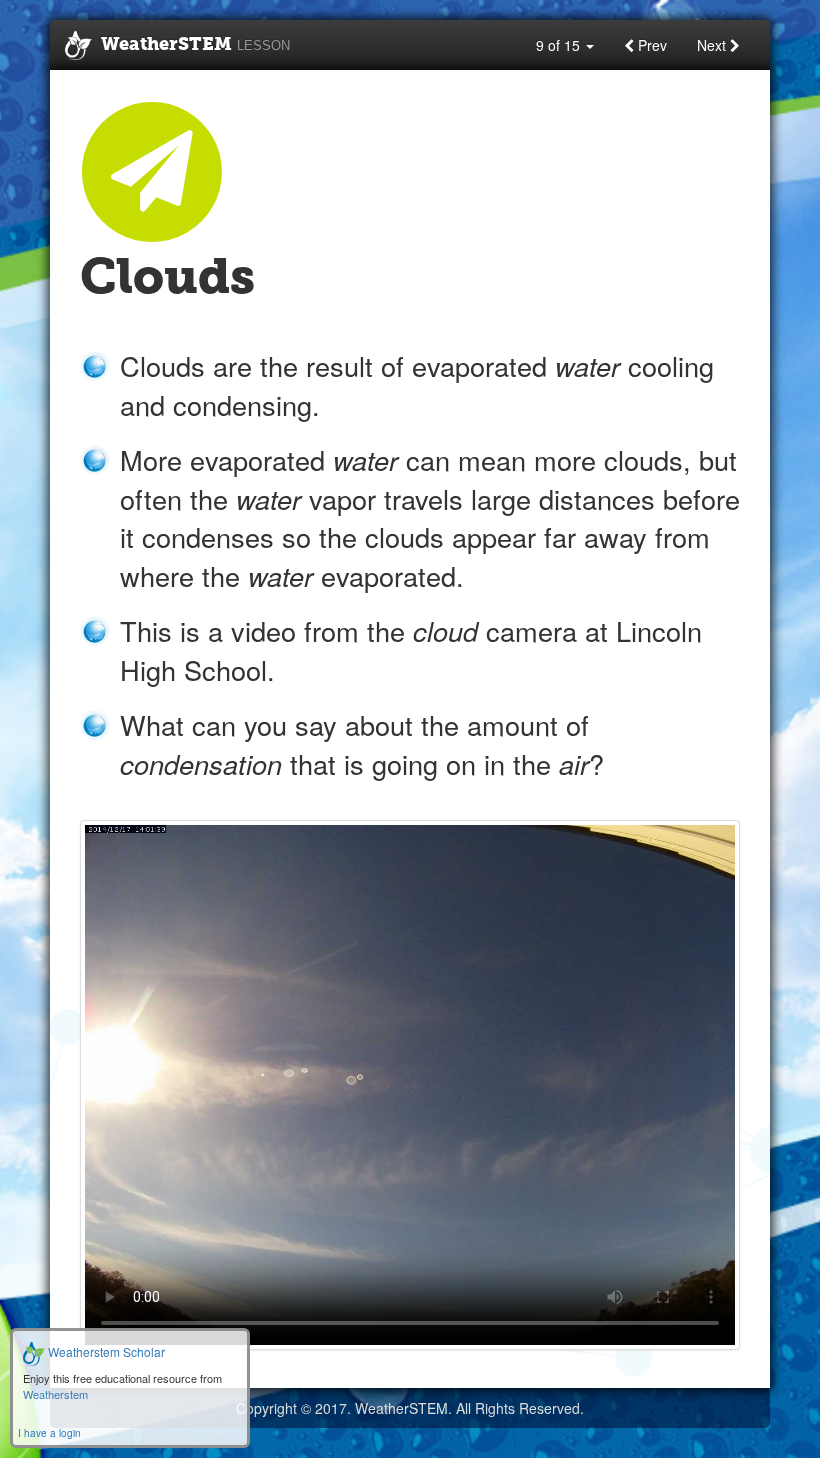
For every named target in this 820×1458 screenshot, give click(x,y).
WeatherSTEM (195, 45)
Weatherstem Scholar (105, 1351)
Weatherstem (55, 1394)
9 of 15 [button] (560, 45)
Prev (650, 45)
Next (713, 45)
